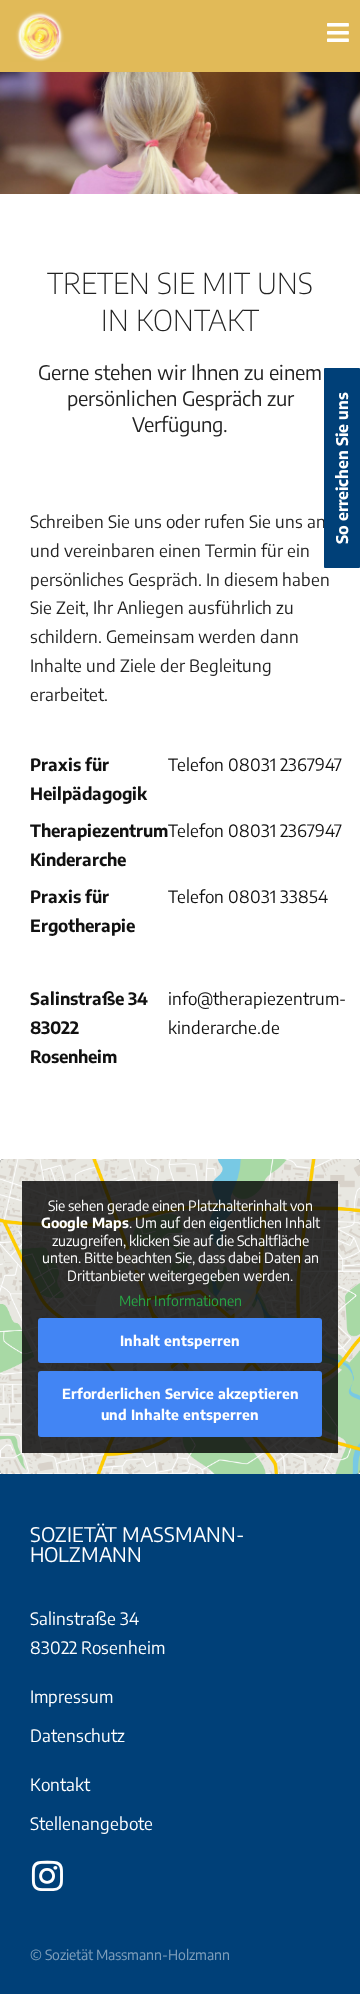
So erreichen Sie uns (342, 468)
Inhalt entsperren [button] (180, 1340)
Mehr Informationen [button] (180, 1300)
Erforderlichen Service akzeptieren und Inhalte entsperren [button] (180, 1404)
